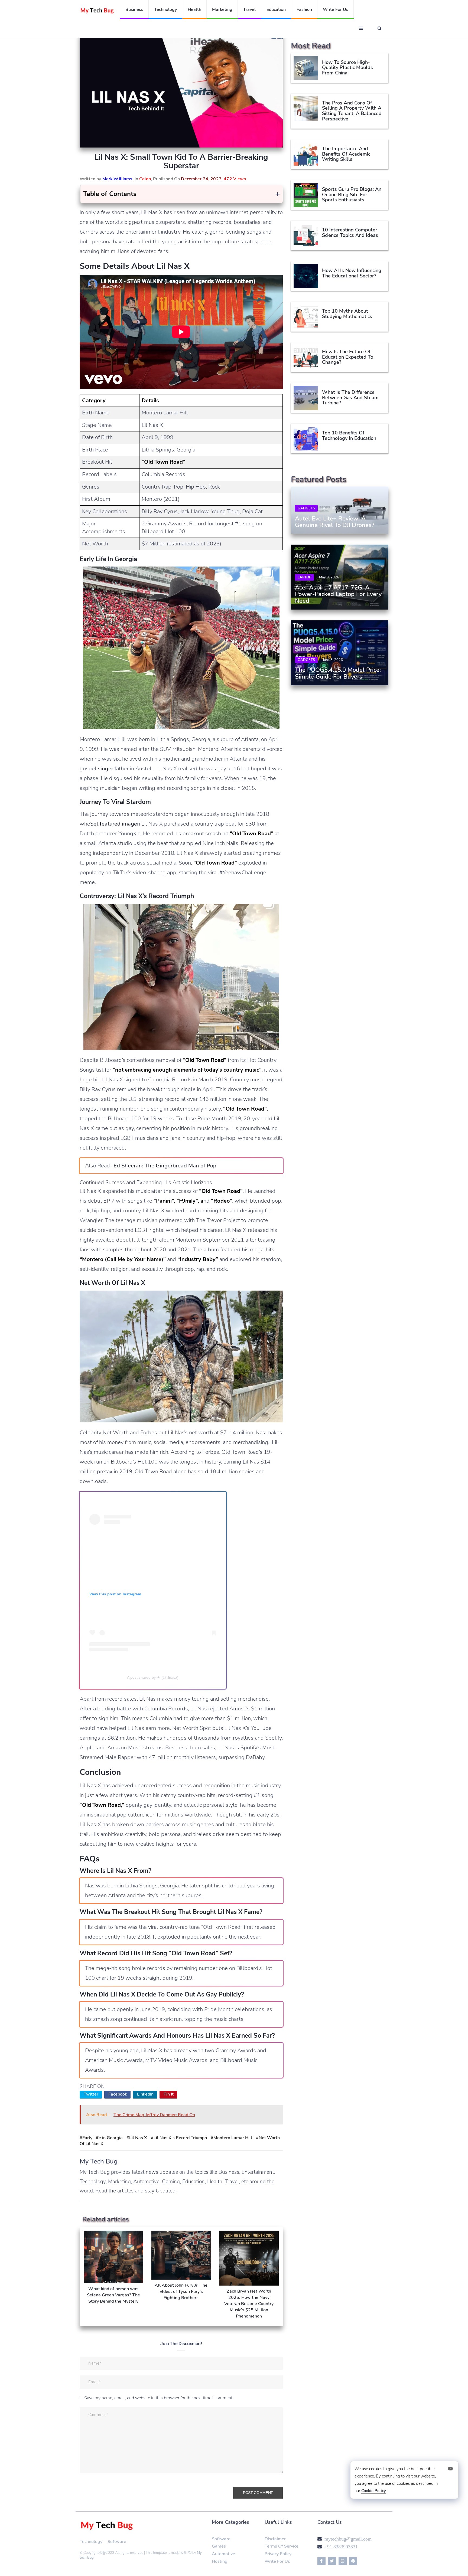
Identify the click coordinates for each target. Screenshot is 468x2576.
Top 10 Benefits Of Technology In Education (349, 436)
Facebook (118, 2094)
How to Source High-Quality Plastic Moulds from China (347, 68)
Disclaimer (275, 2539)
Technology (165, 9)
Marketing (222, 9)
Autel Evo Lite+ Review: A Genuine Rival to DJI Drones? (335, 522)
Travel (249, 9)
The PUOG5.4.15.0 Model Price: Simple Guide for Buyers (338, 673)
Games (219, 2546)
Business (134, 9)
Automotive (223, 2554)
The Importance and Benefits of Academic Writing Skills (346, 154)
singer (105, 769)
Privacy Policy (278, 2554)
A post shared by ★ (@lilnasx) (153, 1677)
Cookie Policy (374, 2491)
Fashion (304, 9)
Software (117, 2542)
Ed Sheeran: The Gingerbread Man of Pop (164, 1166)
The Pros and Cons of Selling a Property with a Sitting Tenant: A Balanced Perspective (352, 111)
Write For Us (277, 2561)
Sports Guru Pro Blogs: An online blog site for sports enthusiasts (352, 195)
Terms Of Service (282, 2546)
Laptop (304, 578)
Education (276, 9)
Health (194, 9)
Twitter (91, 2094)
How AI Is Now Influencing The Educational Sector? (352, 273)
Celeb (145, 179)
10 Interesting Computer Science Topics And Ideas (350, 233)
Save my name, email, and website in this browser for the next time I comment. (159, 2398)
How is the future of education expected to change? (348, 357)
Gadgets (306, 508)
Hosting (220, 2561)
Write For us (336, 9)
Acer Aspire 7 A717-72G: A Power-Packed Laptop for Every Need (338, 594)
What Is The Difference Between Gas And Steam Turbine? (350, 398)
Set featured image (114, 824)
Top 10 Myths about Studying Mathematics (347, 314)
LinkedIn (145, 2094)
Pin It (169, 2094)
